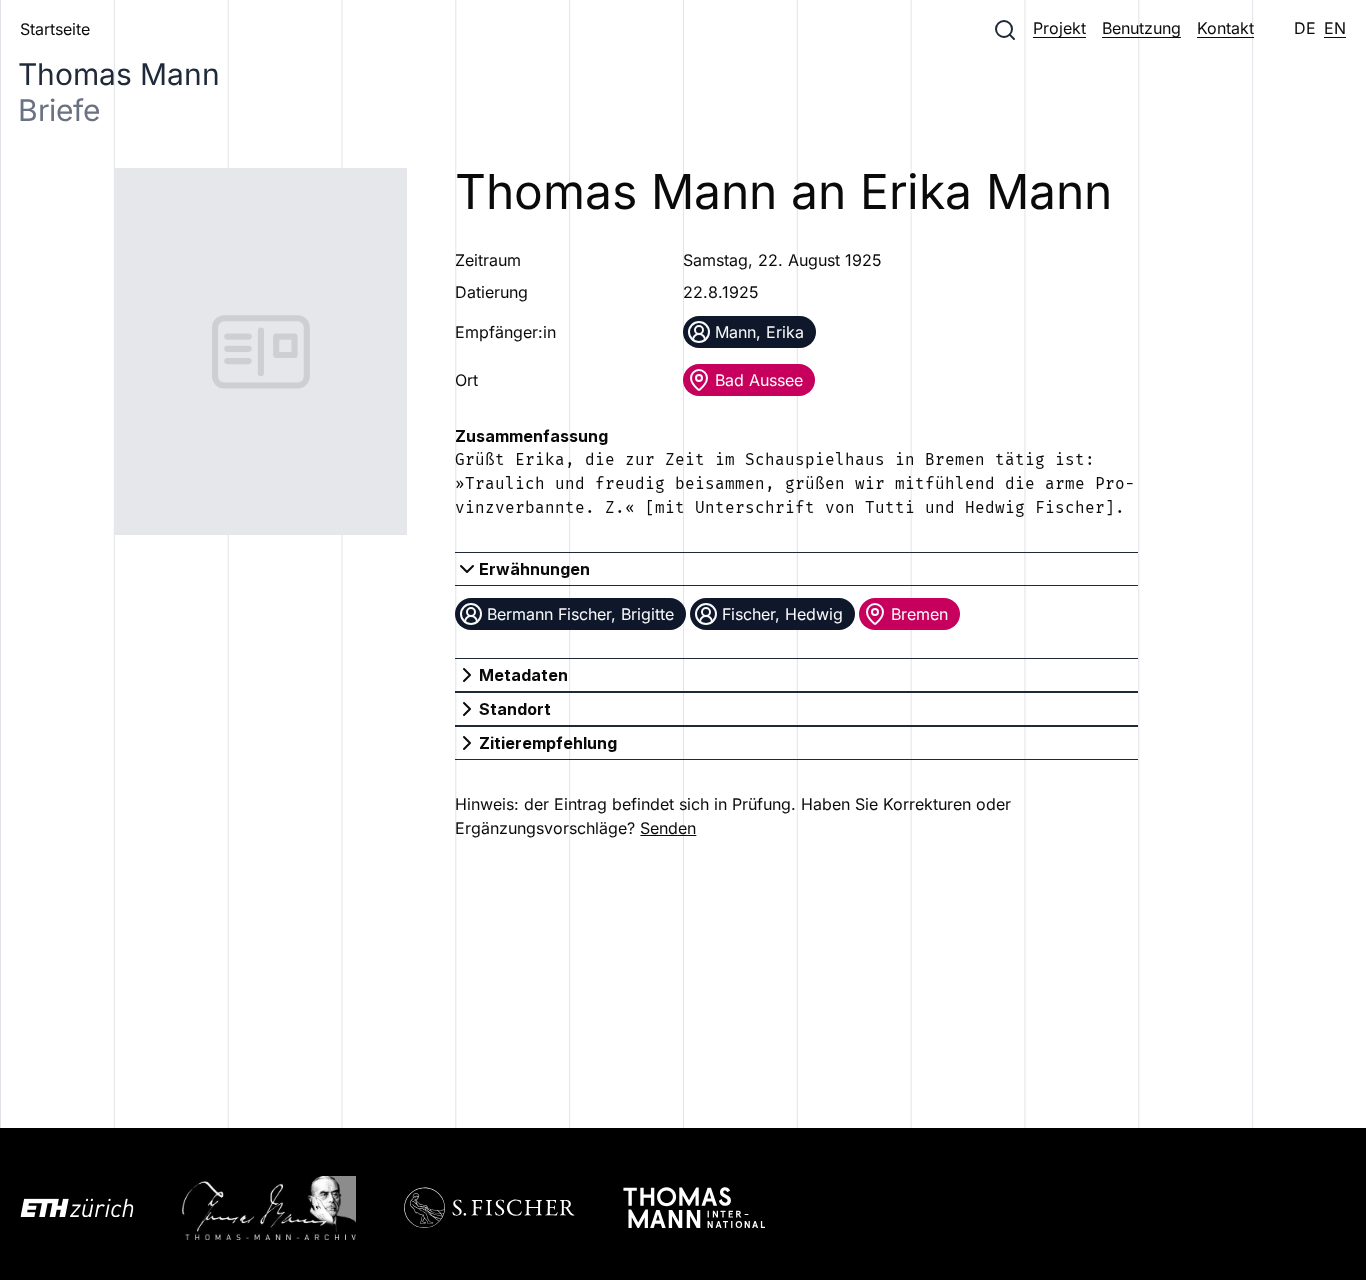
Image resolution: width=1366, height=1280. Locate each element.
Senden (668, 828)
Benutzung (1141, 28)
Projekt (1059, 28)
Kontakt (1225, 28)
